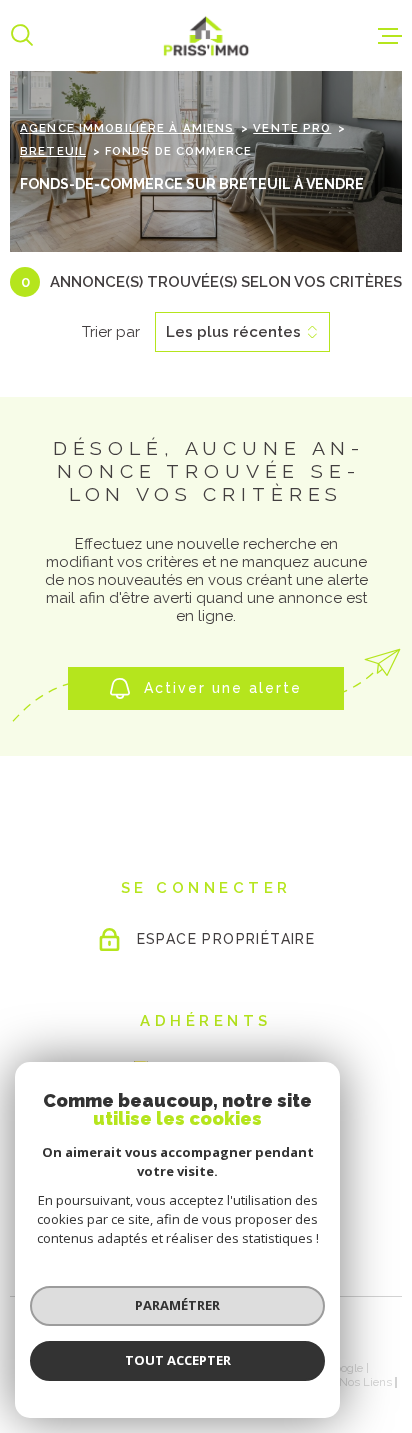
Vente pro (292, 128)
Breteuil (53, 151)
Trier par (111, 332)
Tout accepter (178, 1360)
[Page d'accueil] (206, 35)
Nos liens (365, 1382)
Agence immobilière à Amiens (127, 128)
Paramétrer (177, 1305)
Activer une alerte (223, 689)
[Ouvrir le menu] (390, 36)
